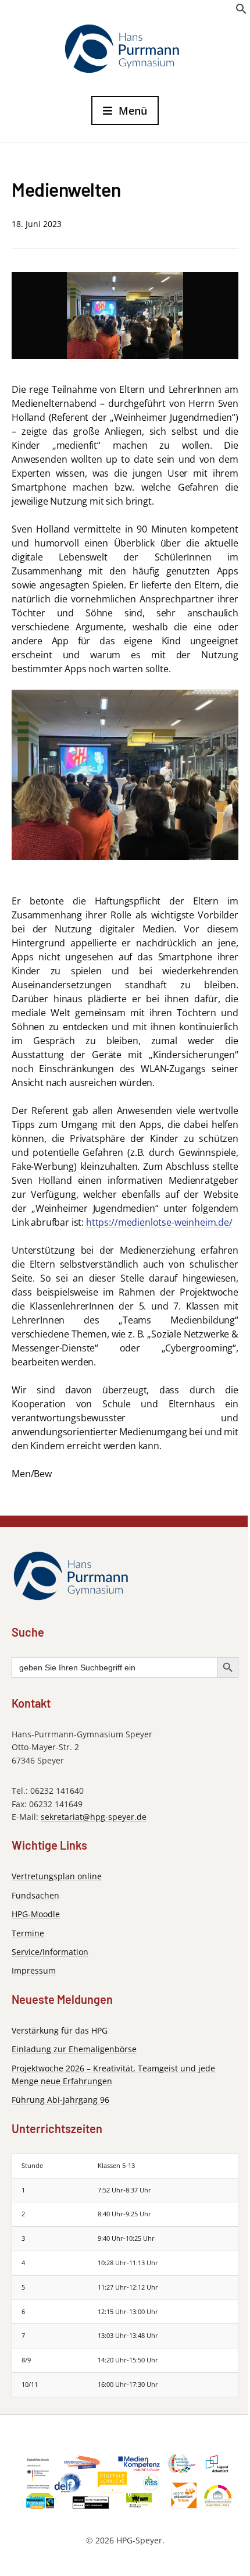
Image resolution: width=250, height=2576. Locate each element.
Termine (28, 1933)
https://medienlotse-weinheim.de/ (159, 1222)
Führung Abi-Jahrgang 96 (60, 2100)
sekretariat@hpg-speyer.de (94, 1817)
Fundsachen (35, 1895)
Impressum (34, 1970)
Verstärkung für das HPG (60, 2030)
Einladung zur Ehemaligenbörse (74, 2049)
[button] (241, 12)
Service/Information (50, 1952)
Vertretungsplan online (57, 1876)
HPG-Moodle (36, 1914)
